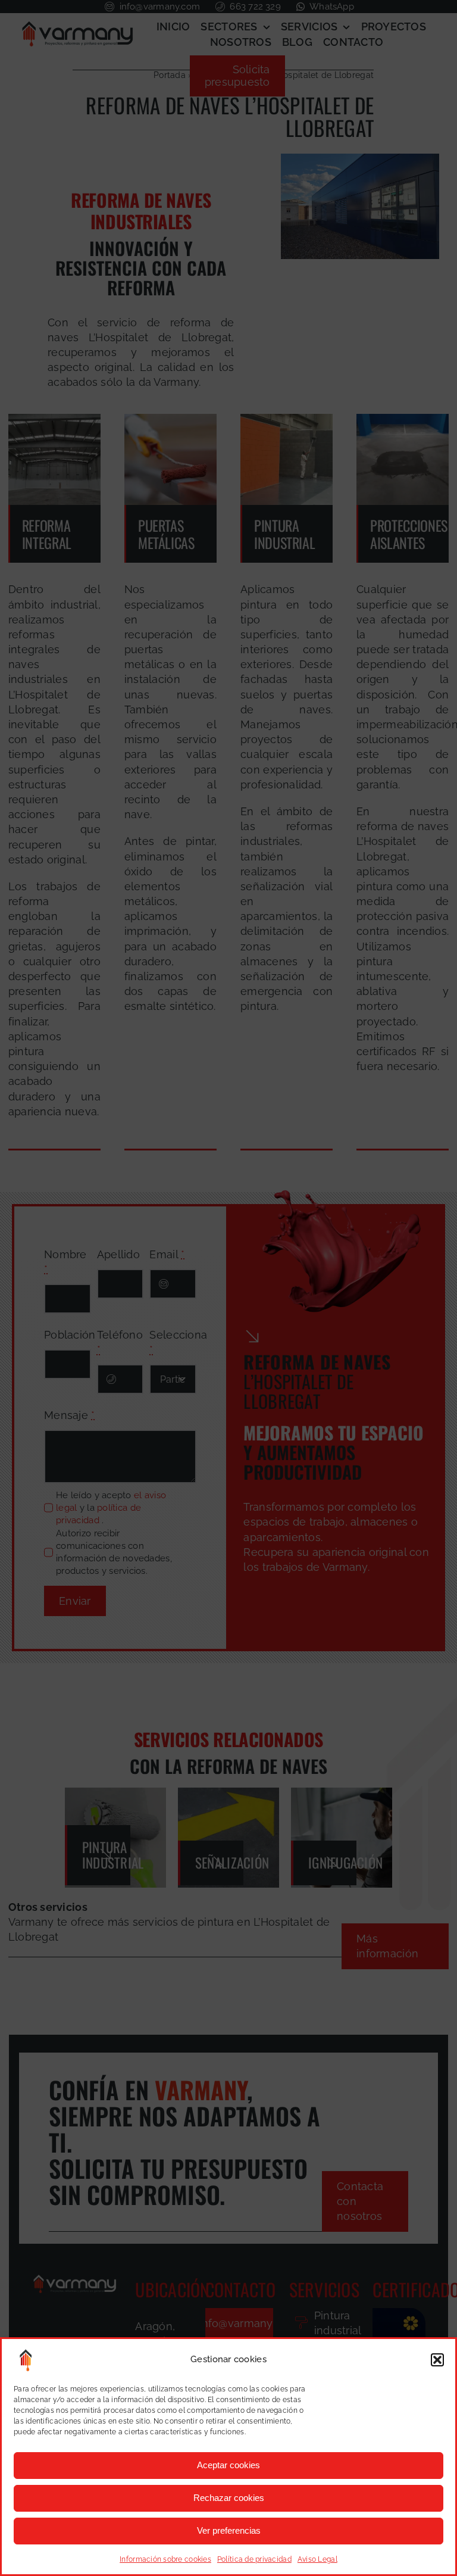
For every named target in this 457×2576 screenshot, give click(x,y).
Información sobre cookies (165, 2559)
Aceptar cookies (228, 2465)
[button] (437, 2360)
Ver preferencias (229, 2530)
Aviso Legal (317, 2559)
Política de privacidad (254, 2559)
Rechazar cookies (229, 2498)
